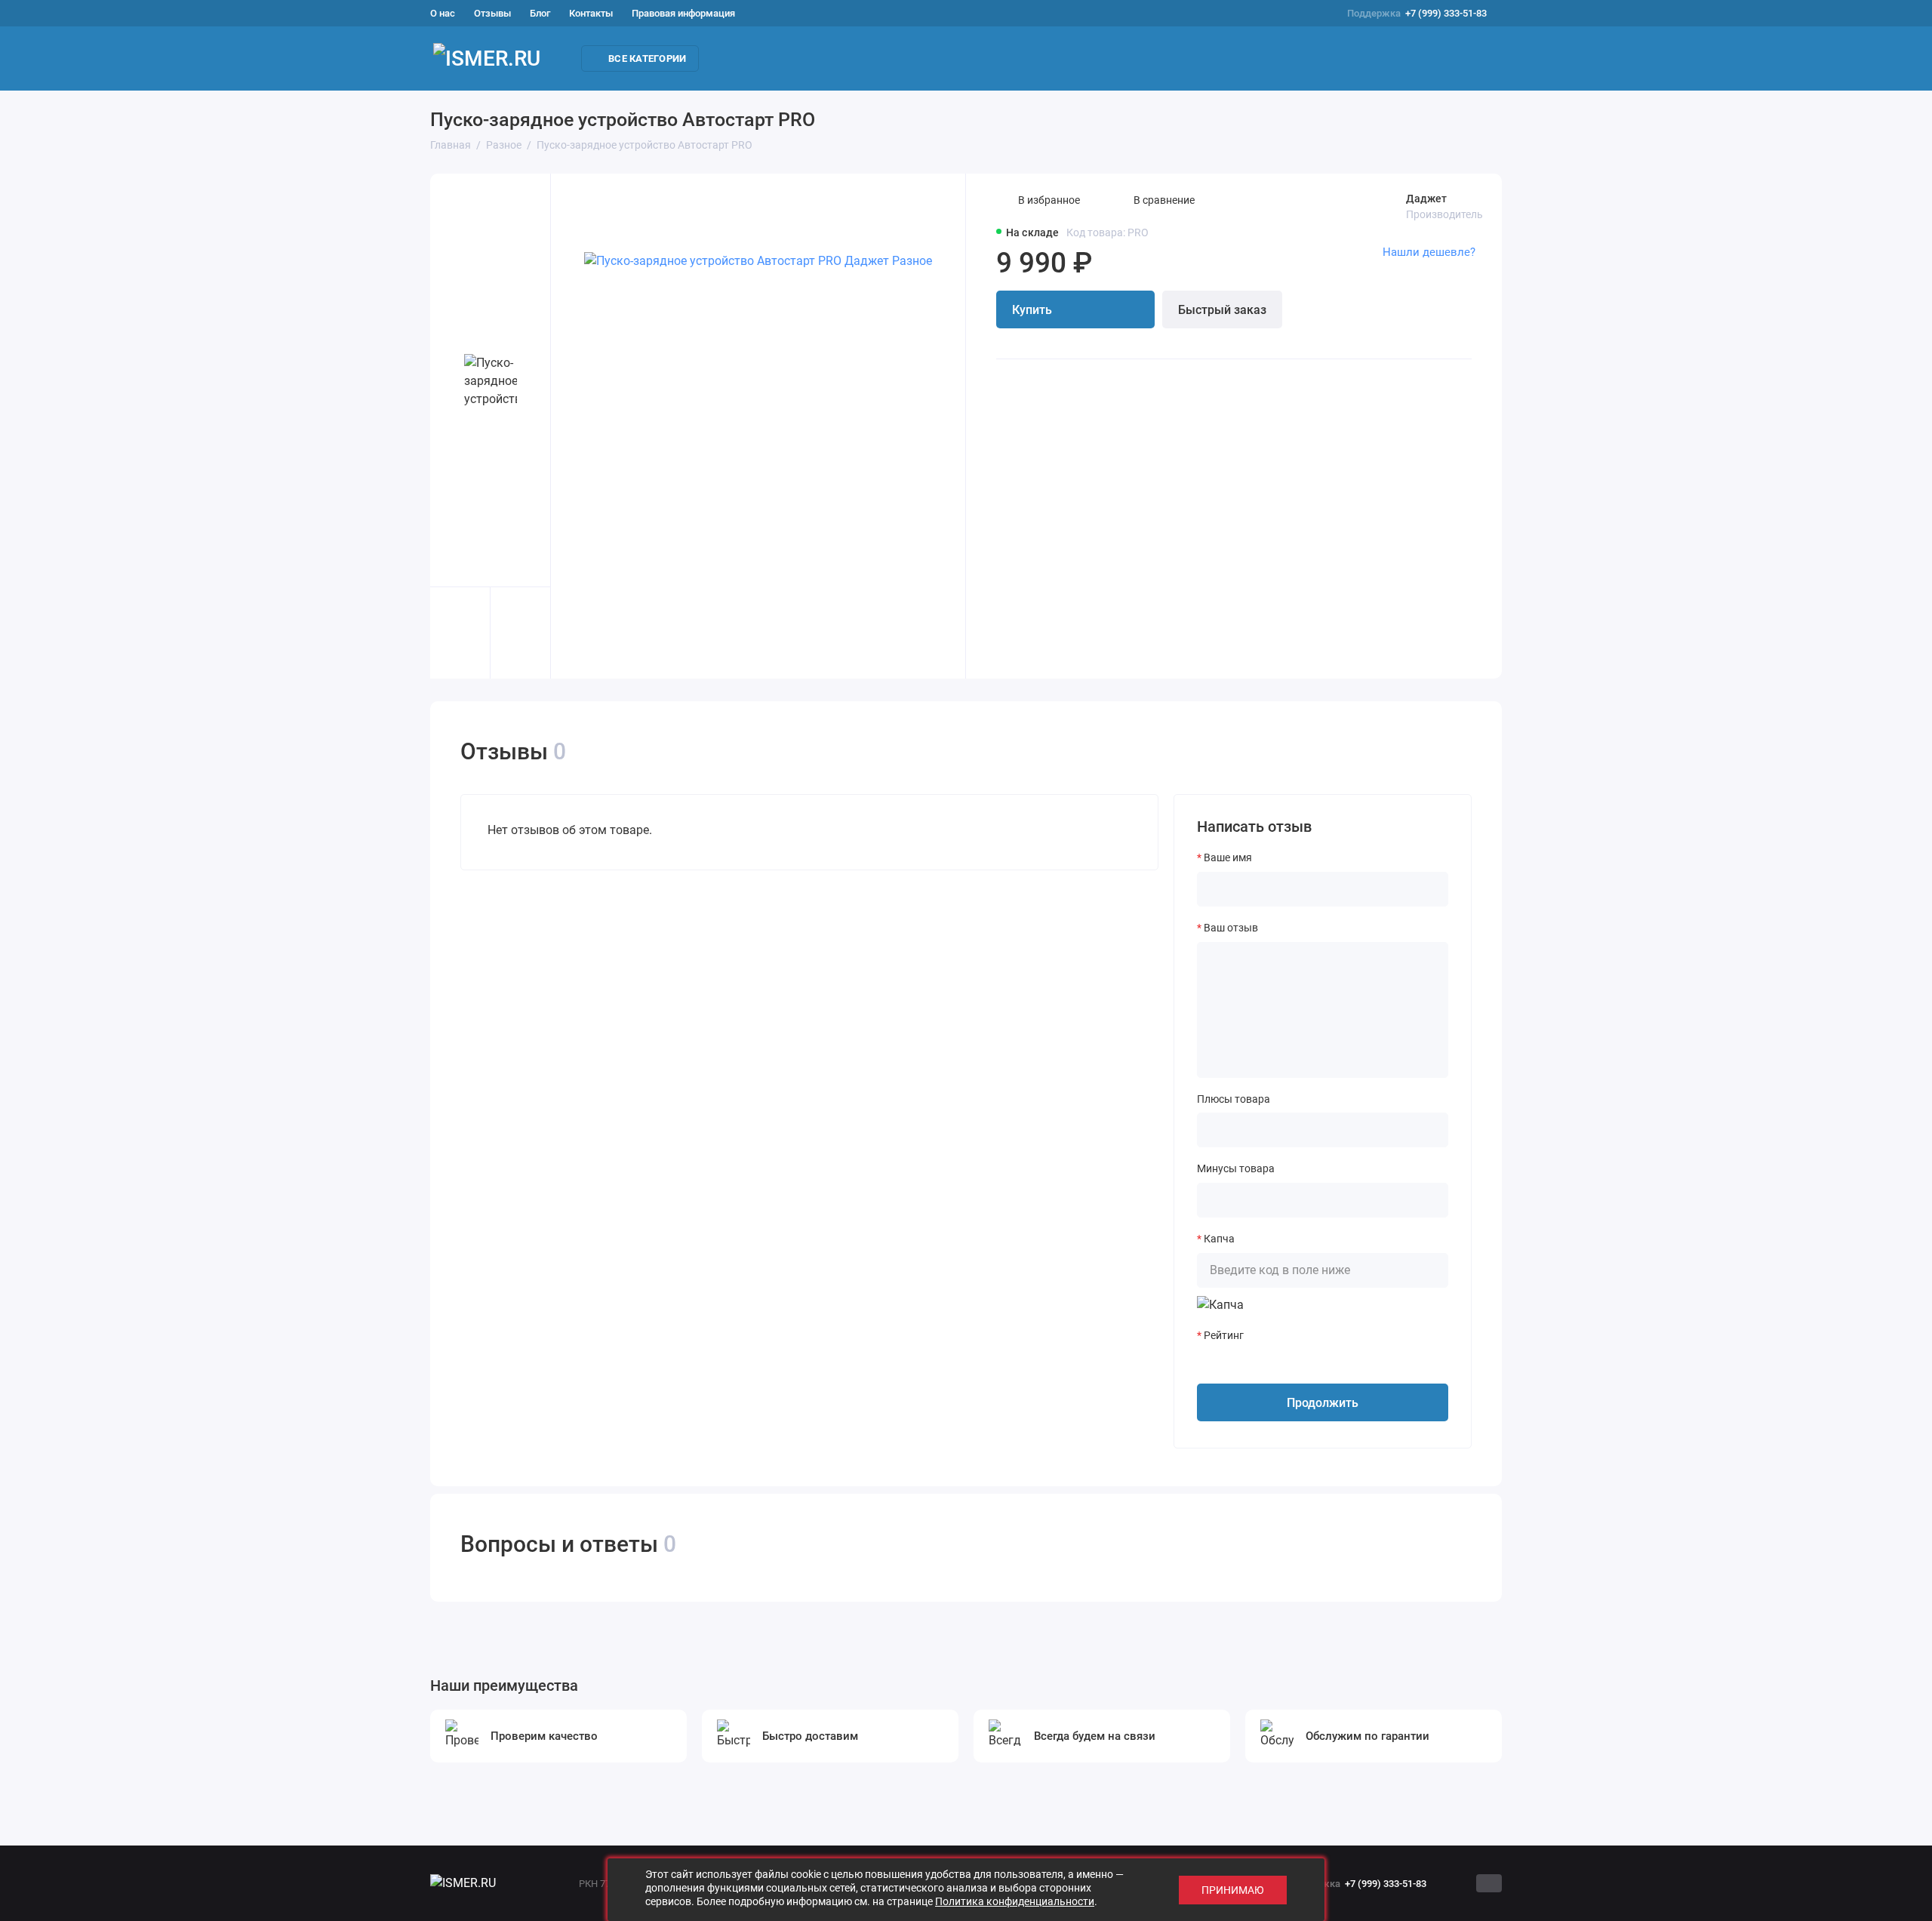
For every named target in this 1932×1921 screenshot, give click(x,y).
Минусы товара (1236, 1168)
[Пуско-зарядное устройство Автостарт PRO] (758, 426)
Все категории (647, 58)
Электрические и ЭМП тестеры (1810, 59)
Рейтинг (1224, 1335)
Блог (540, 13)
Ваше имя (1228, 857)
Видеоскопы (1484, 59)
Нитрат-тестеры (1097, 59)
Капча (1219, 1239)
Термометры (1671, 59)
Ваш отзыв (1231, 928)
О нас (443, 13)
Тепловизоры (1577, 59)
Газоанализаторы (1380, 59)
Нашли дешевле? (1429, 252)
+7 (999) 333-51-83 (1417, 13)
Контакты (591, 13)
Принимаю (1233, 1890)
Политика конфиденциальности (1015, 1901)
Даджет (1426, 199)
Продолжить (1323, 1403)
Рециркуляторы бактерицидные (807, 59)
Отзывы (492, 13)
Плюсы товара (1234, 1099)
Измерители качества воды (1235, 59)
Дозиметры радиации (974, 59)
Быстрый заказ (1222, 310)
